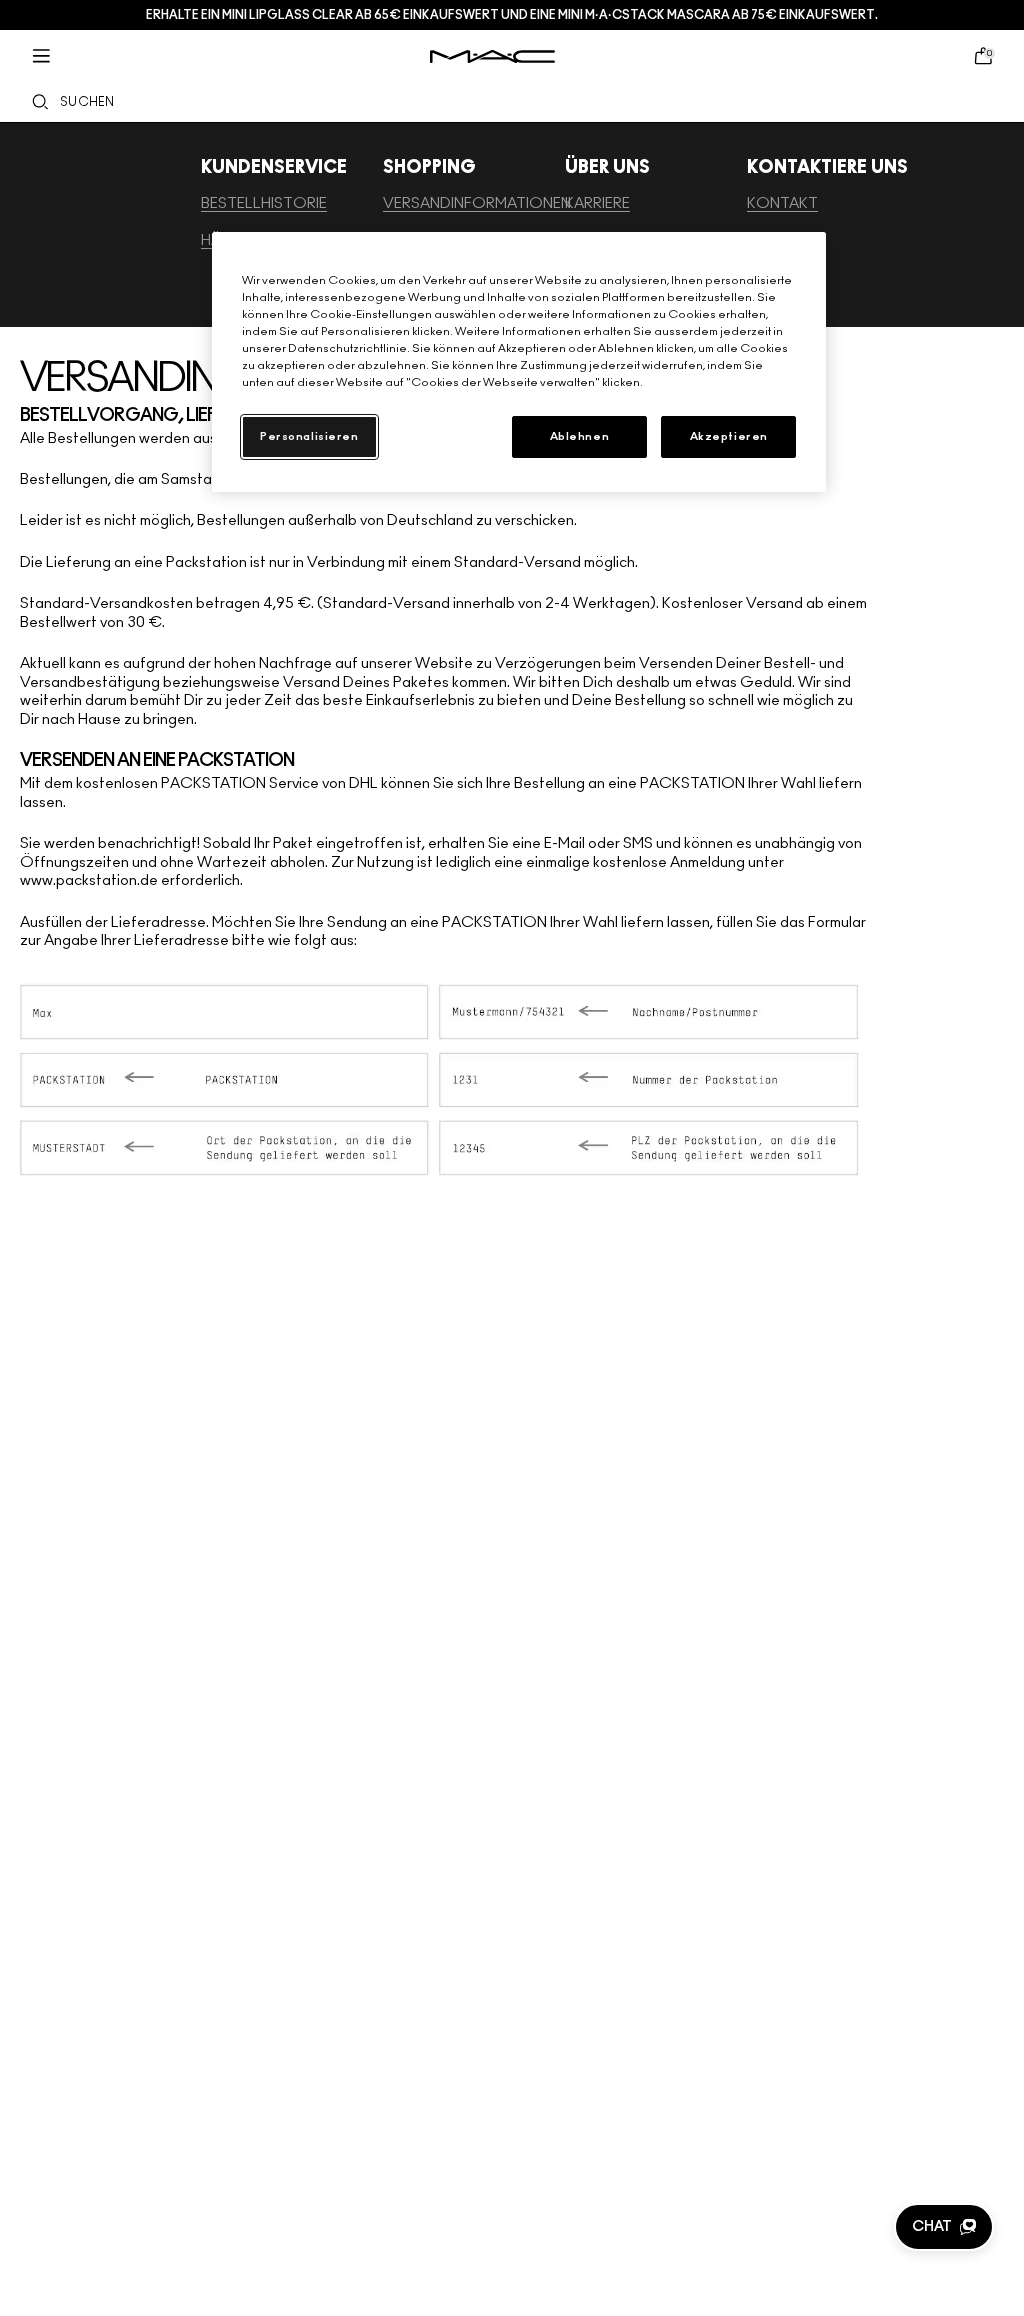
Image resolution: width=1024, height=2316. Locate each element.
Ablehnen (580, 436)
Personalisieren (309, 436)
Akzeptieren (729, 436)
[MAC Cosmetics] (492, 56)
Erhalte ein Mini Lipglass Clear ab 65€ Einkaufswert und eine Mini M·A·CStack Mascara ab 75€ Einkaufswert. (512, 15)
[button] (944, 2227)
